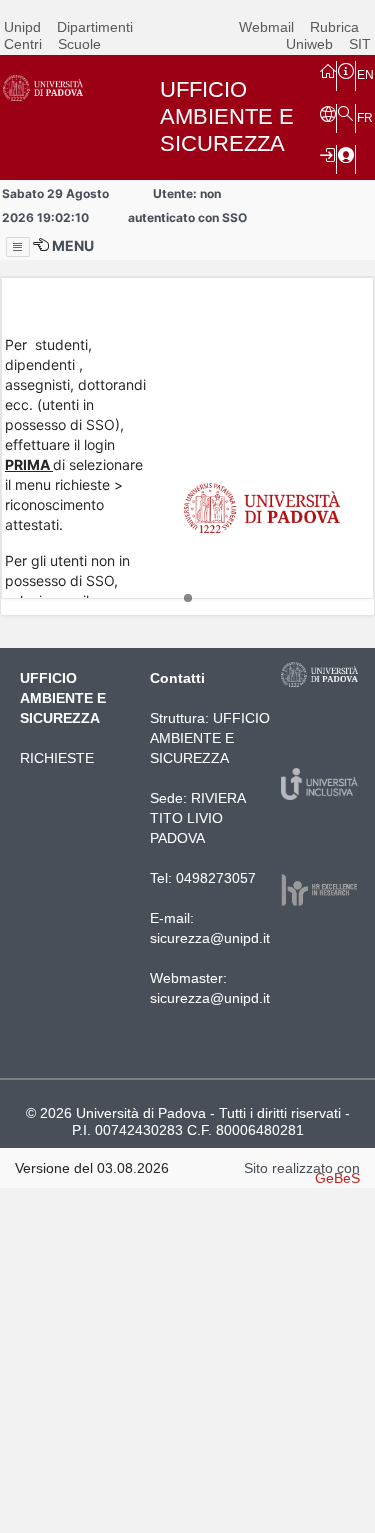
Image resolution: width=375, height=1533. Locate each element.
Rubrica (334, 27)
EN (365, 75)
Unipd (22, 27)
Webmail (266, 27)
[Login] (328, 154)
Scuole (79, 44)
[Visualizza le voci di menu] (18, 247)
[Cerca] (346, 113)
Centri (23, 44)
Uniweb (309, 44)
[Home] (328, 70)
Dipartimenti (95, 27)
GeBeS (337, 1178)
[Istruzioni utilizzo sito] (346, 70)
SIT (360, 44)
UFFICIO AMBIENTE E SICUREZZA (210, 738)
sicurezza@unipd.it (210, 938)
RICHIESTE (57, 758)
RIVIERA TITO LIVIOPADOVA (197, 818)
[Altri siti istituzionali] (328, 113)
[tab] (188, 598)
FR (365, 118)
